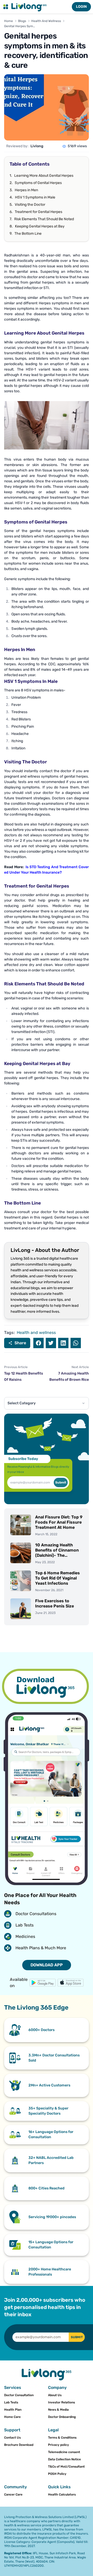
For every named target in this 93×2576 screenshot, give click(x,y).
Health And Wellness (46, 21)
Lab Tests (11, 2402)
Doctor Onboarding (62, 2417)
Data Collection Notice (64, 2459)
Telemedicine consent (64, 2452)
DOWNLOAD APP (47, 1965)
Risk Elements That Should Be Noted (44, 219)
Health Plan (13, 2410)
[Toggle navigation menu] (6, 7)
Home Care (12, 2417)
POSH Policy (57, 2474)
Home (9, 21)
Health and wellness (36, 1333)
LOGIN (81, 7)
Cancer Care (13, 2494)
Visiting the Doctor (30, 205)
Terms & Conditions (62, 2438)
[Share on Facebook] (38, 1343)
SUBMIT (77, 2337)
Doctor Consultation (19, 2395)
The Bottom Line (28, 234)
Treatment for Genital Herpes (38, 212)
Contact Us (12, 2438)
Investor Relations (61, 2402)
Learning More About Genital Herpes (44, 176)
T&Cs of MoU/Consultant (66, 2467)
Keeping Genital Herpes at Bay (40, 226)
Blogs (22, 21)
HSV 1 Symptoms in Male (35, 197)
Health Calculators (62, 2494)
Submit (61, 1482)
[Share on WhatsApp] (76, 1343)
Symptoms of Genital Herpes (38, 183)
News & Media (58, 2410)
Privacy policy (59, 2445)
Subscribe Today (23, 1459)
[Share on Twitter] (51, 1343)
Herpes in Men (26, 190)
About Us (55, 2395)
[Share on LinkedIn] (63, 1343)
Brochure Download (19, 2445)
